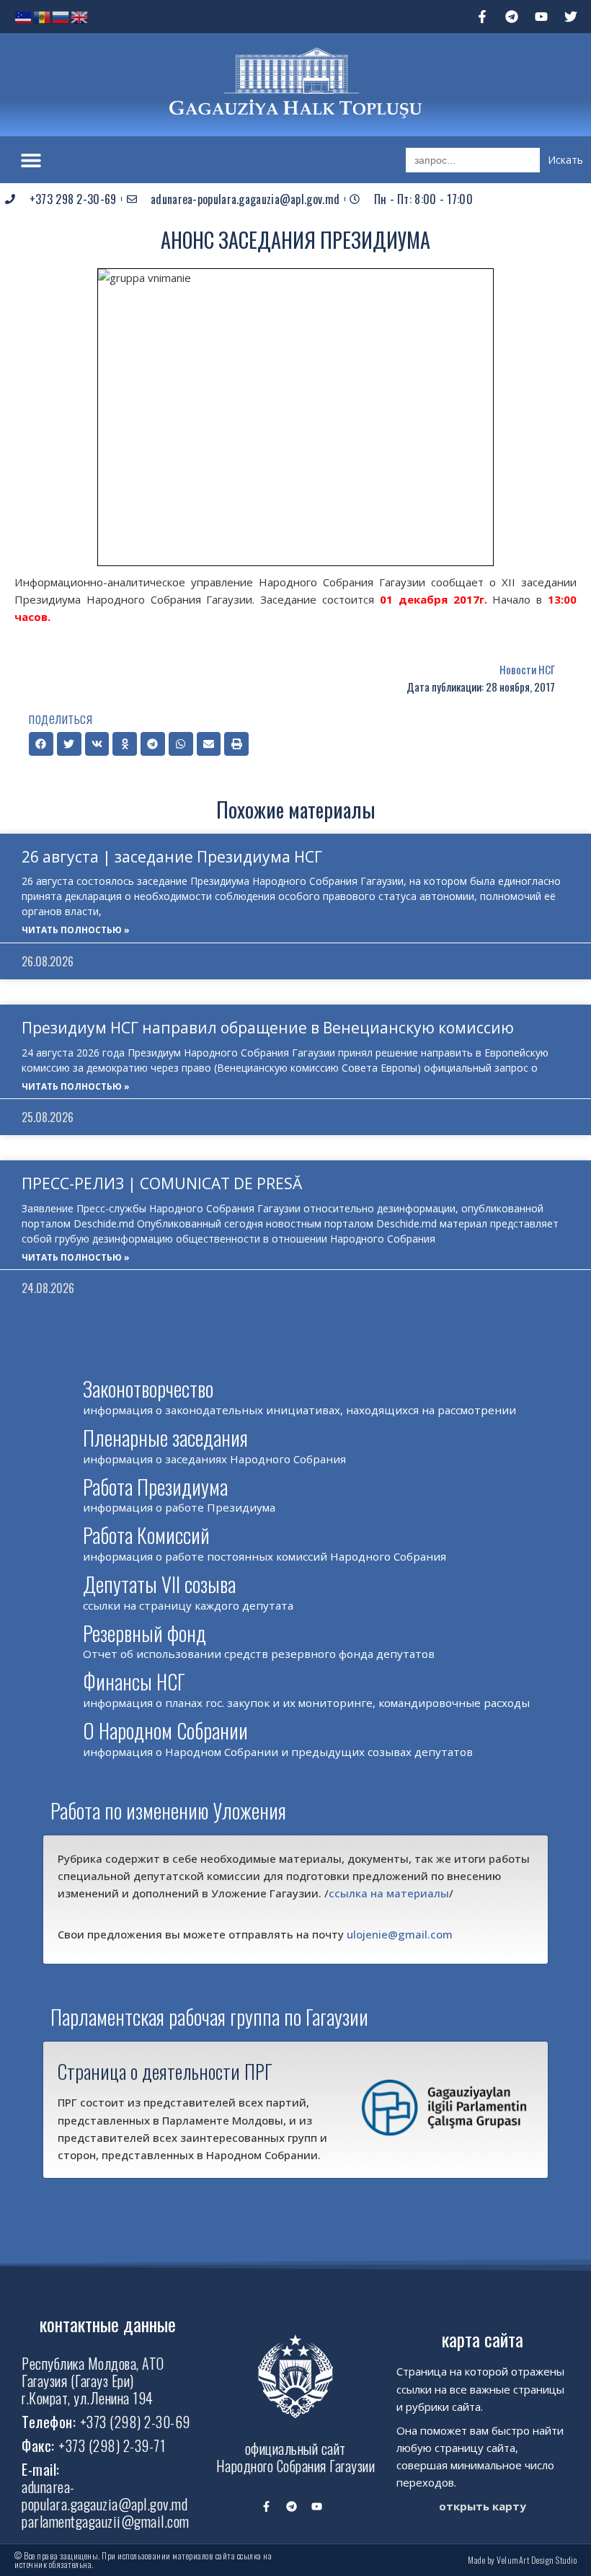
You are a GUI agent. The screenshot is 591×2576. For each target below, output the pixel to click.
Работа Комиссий (146, 1535)
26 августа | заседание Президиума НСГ (172, 857)
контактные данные (108, 2324)
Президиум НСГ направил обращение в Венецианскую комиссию (268, 1028)
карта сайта (483, 2339)
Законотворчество (148, 1389)
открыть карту (483, 2506)
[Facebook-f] (482, 17)
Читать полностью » (76, 930)
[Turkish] (24, 16)
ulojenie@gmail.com (400, 1934)
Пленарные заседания (165, 1438)
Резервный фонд (145, 1633)
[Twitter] (571, 17)
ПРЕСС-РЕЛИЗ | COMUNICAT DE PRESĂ (162, 1183)
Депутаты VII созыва (159, 1584)
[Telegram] (512, 17)
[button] (31, 160)
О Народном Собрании (165, 1730)
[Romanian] (43, 16)
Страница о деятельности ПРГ (165, 2071)
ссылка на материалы (389, 1893)
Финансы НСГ (134, 1681)
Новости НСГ (527, 669)
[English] (80, 16)
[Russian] (61, 16)
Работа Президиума (155, 1487)
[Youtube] (541, 17)
